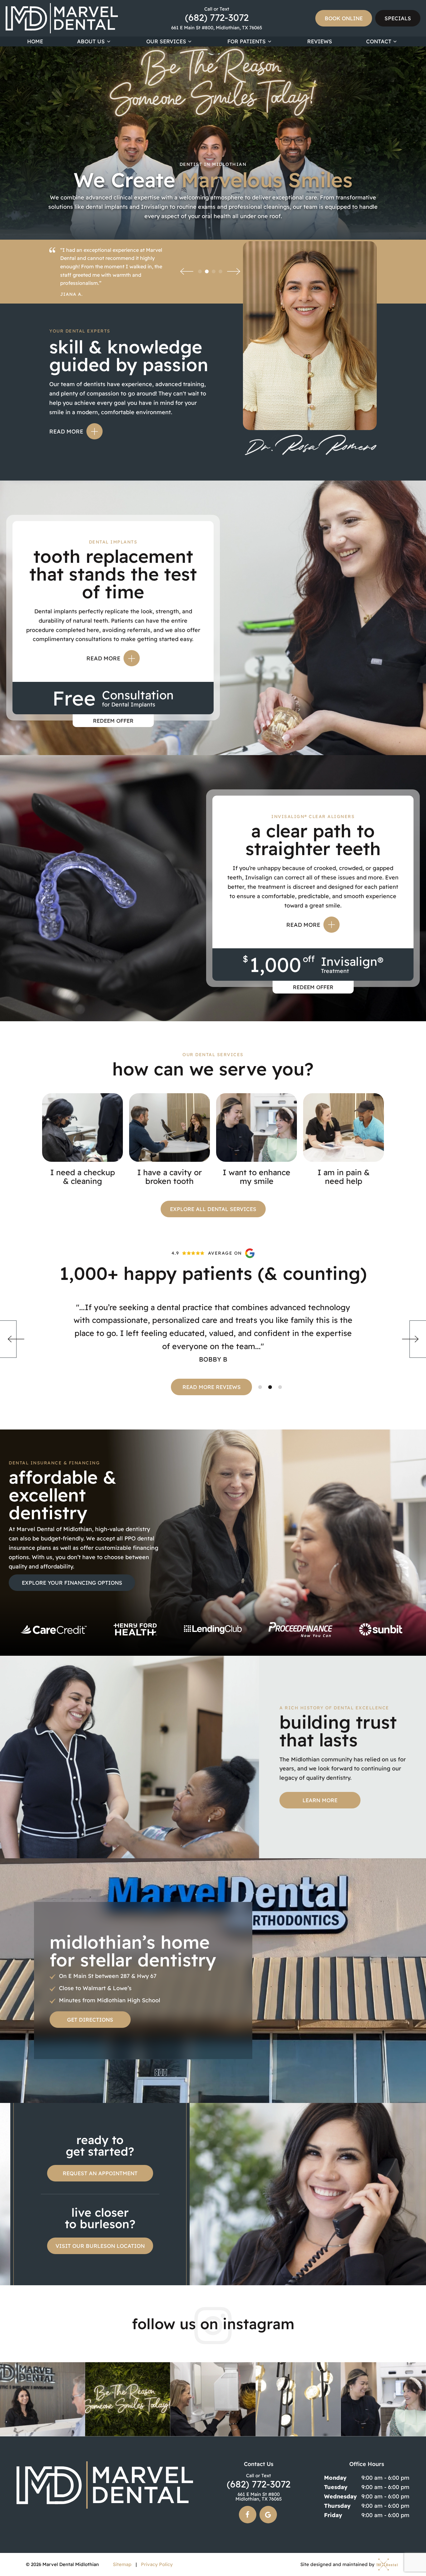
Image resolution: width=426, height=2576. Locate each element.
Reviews (320, 41)
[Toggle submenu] (109, 41)
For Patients (247, 41)
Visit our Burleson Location (100, 2246)
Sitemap (122, 2564)
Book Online (344, 18)
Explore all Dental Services (213, 1209)
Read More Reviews (212, 1387)
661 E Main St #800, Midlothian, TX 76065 (217, 28)
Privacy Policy (157, 2564)
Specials (398, 18)
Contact (379, 41)
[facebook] (248, 2515)
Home (35, 41)
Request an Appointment (100, 2173)
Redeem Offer (113, 721)
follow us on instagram (213, 2324)
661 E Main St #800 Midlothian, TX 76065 (259, 2497)
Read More (66, 431)
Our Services (166, 41)
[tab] (200, 271)
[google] (268, 2515)
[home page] (62, 18)
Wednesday (340, 2496)
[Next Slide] (234, 271)
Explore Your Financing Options (72, 1583)
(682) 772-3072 (217, 14)
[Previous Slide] (187, 271)
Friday (333, 2515)
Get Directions (90, 2020)
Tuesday (336, 2487)
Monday (335, 2478)
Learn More (320, 1800)
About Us (91, 41)
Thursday (337, 2506)
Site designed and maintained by (338, 2565)
